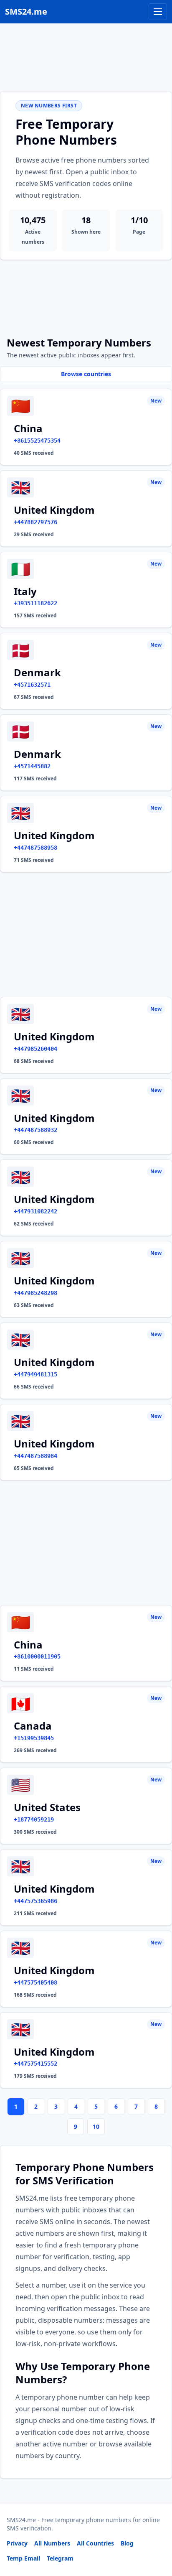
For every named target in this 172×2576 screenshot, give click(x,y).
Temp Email (23, 2558)
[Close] (157, 2532)
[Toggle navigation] (158, 12)
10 (96, 2126)
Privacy (17, 2543)
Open (50, 2559)
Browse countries (86, 374)
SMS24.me (26, 11)
